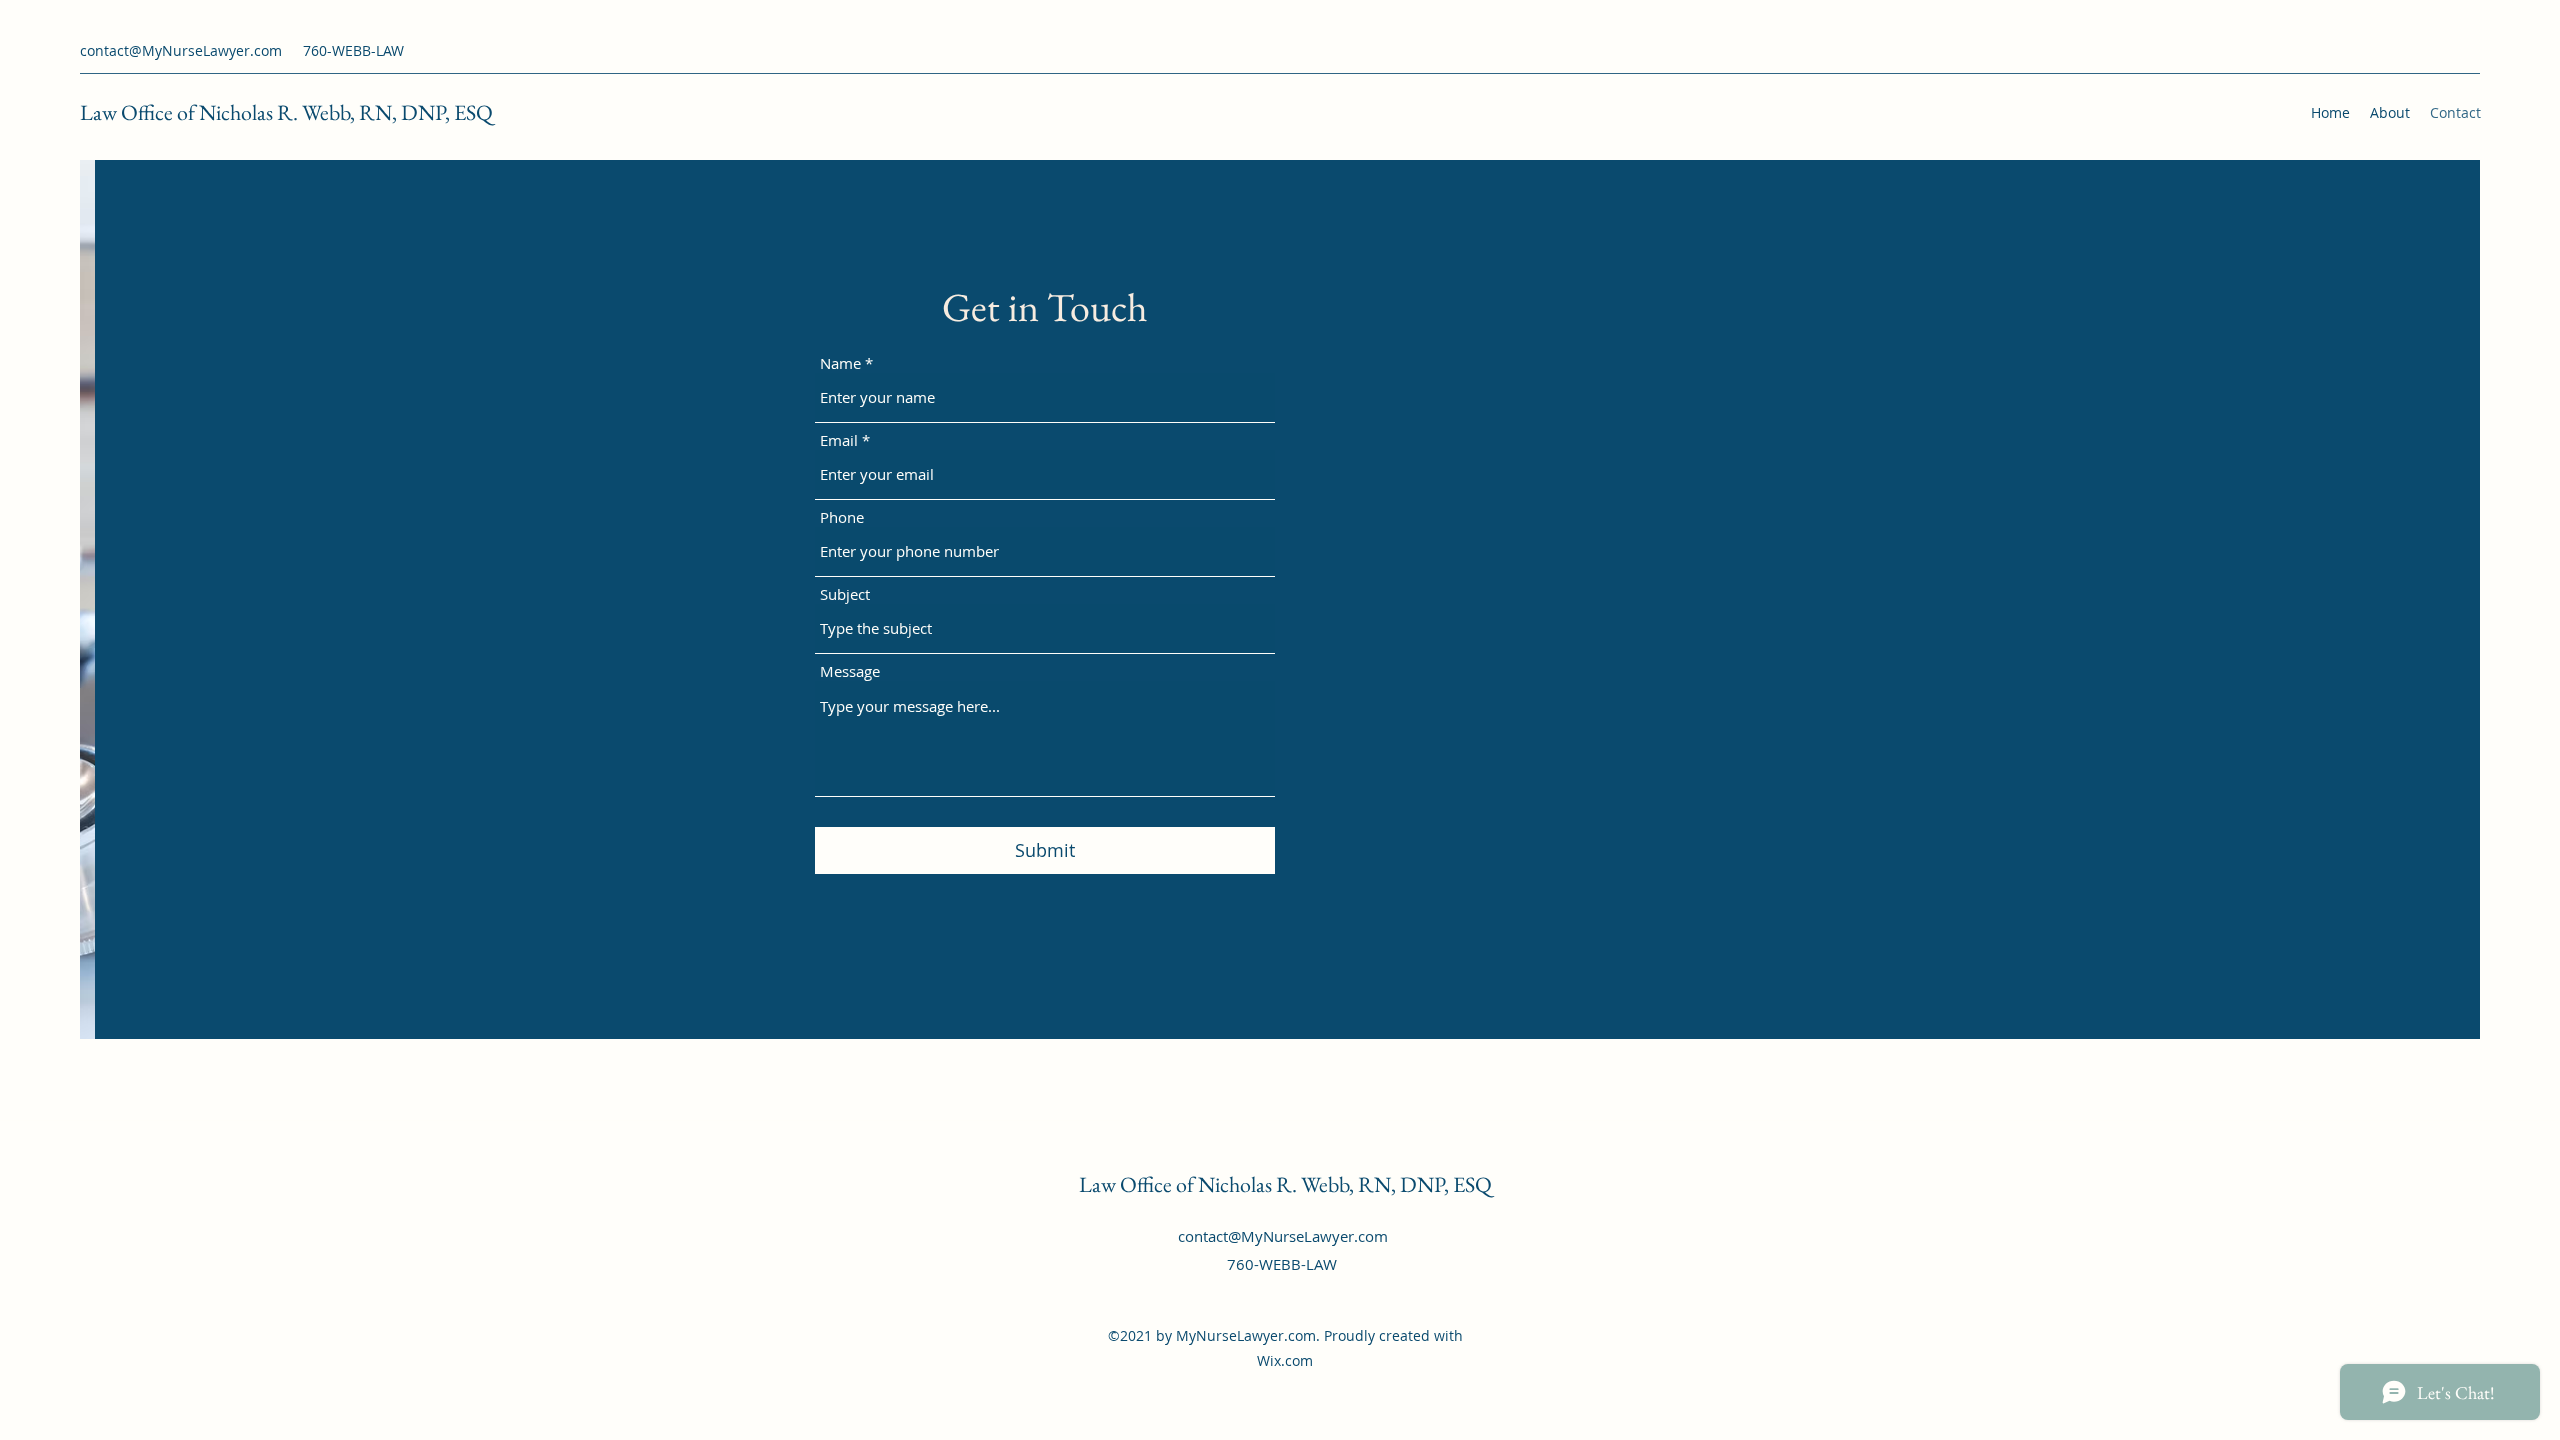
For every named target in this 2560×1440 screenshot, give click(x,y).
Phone (842, 517)
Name (840, 363)
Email (839, 440)
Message (850, 671)
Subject (845, 594)
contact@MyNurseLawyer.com (181, 50)
